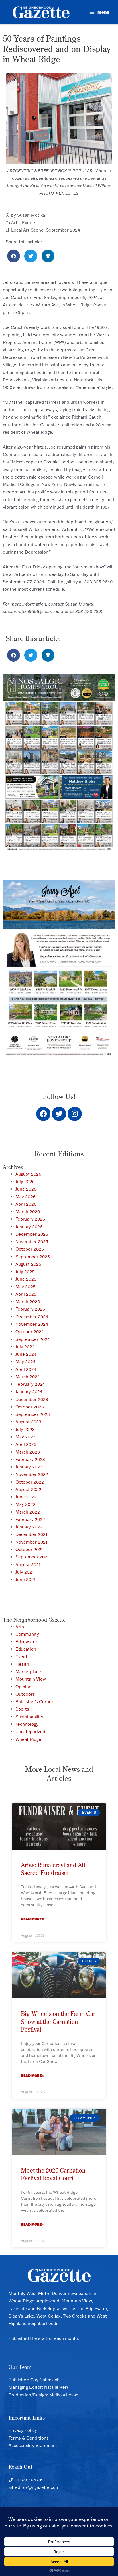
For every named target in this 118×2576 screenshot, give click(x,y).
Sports (22, 1709)
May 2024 (25, 1362)
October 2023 (30, 1407)
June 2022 (26, 1497)
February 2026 (30, 1219)
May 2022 (25, 1504)
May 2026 (25, 1197)
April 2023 (26, 1444)
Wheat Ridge (28, 1739)
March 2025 (28, 1302)
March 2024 (28, 1377)
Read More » (33, 1919)
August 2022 (28, 1489)
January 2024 (29, 1392)
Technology (27, 1724)
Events (29, 223)
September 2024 (63, 230)
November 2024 (32, 1324)
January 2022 (29, 1527)
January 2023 (29, 1467)
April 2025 (26, 1294)
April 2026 (26, 1204)
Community (27, 1634)
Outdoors (25, 1694)
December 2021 (31, 1534)
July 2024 (25, 1347)
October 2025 (30, 1249)
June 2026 (26, 1189)
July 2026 (25, 1182)
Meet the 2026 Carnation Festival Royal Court (53, 2174)
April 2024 (26, 1369)
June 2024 (26, 1354)
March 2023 (28, 1452)
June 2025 (26, 1279)
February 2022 (30, 1519)
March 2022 (28, 1512)
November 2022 (32, 1474)
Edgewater (26, 1642)
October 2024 (30, 1332)
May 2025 (25, 1287)
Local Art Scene (27, 230)
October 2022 (30, 1482)
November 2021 (31, 1542)
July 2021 (25, 1572)
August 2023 (28, 1422)
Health (22, 1664)
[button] (14, 256)
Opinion (23, 1687)
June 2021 (25, 1579)
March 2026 (28, 1212)
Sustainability (29, 1717)
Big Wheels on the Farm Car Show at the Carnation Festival (58, 2021)
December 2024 (32, 1317)
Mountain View (31, 1679)
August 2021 (28, 1565)
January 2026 (29, 1227)
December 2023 (32, 1399)
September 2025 (33, 1257)
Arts (15, 223)
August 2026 (28, 1174)
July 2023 (25, 1429)
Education (26, 1649)
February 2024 (30, 1384)
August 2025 (28, 1264)
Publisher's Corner (34, 1702)
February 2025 (30, 1309)
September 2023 (33, 1414)
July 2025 (25, 1272)
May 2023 (25, 1437)
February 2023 (30, 1459)
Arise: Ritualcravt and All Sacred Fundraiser (53, 1869)
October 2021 (29, 1549)
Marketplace (28, 1672)
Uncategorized (30, 1732)
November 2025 (32, 1242)
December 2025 (32, 1234)
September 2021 (32, 1557)
